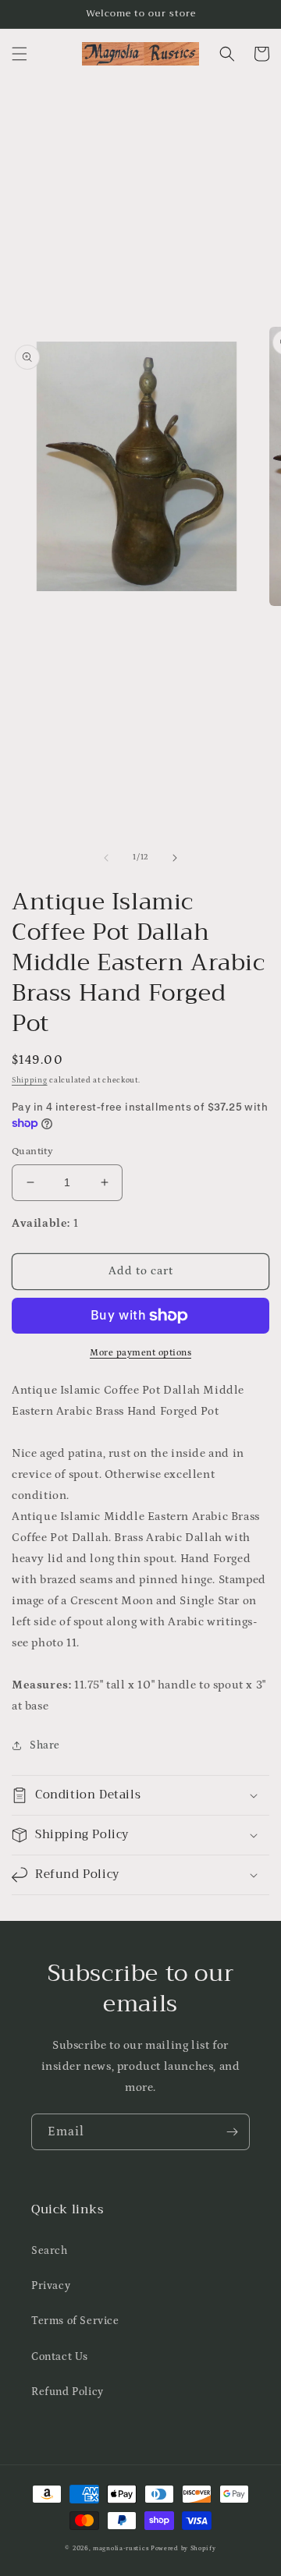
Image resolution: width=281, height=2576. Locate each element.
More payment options (140, 1353)
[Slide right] (175, 858)
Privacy (51, 2286)
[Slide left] (106, 858)
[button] (20, 54)
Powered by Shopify (183, 2548)
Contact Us (60, 2357)
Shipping (30, 1080)
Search (50, 2251)
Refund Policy (68, 2392)
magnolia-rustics (121, 2548)
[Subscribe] (232, 2132)
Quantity (32, 1152)
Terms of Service (75, 2321)
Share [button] (45, 1745)
